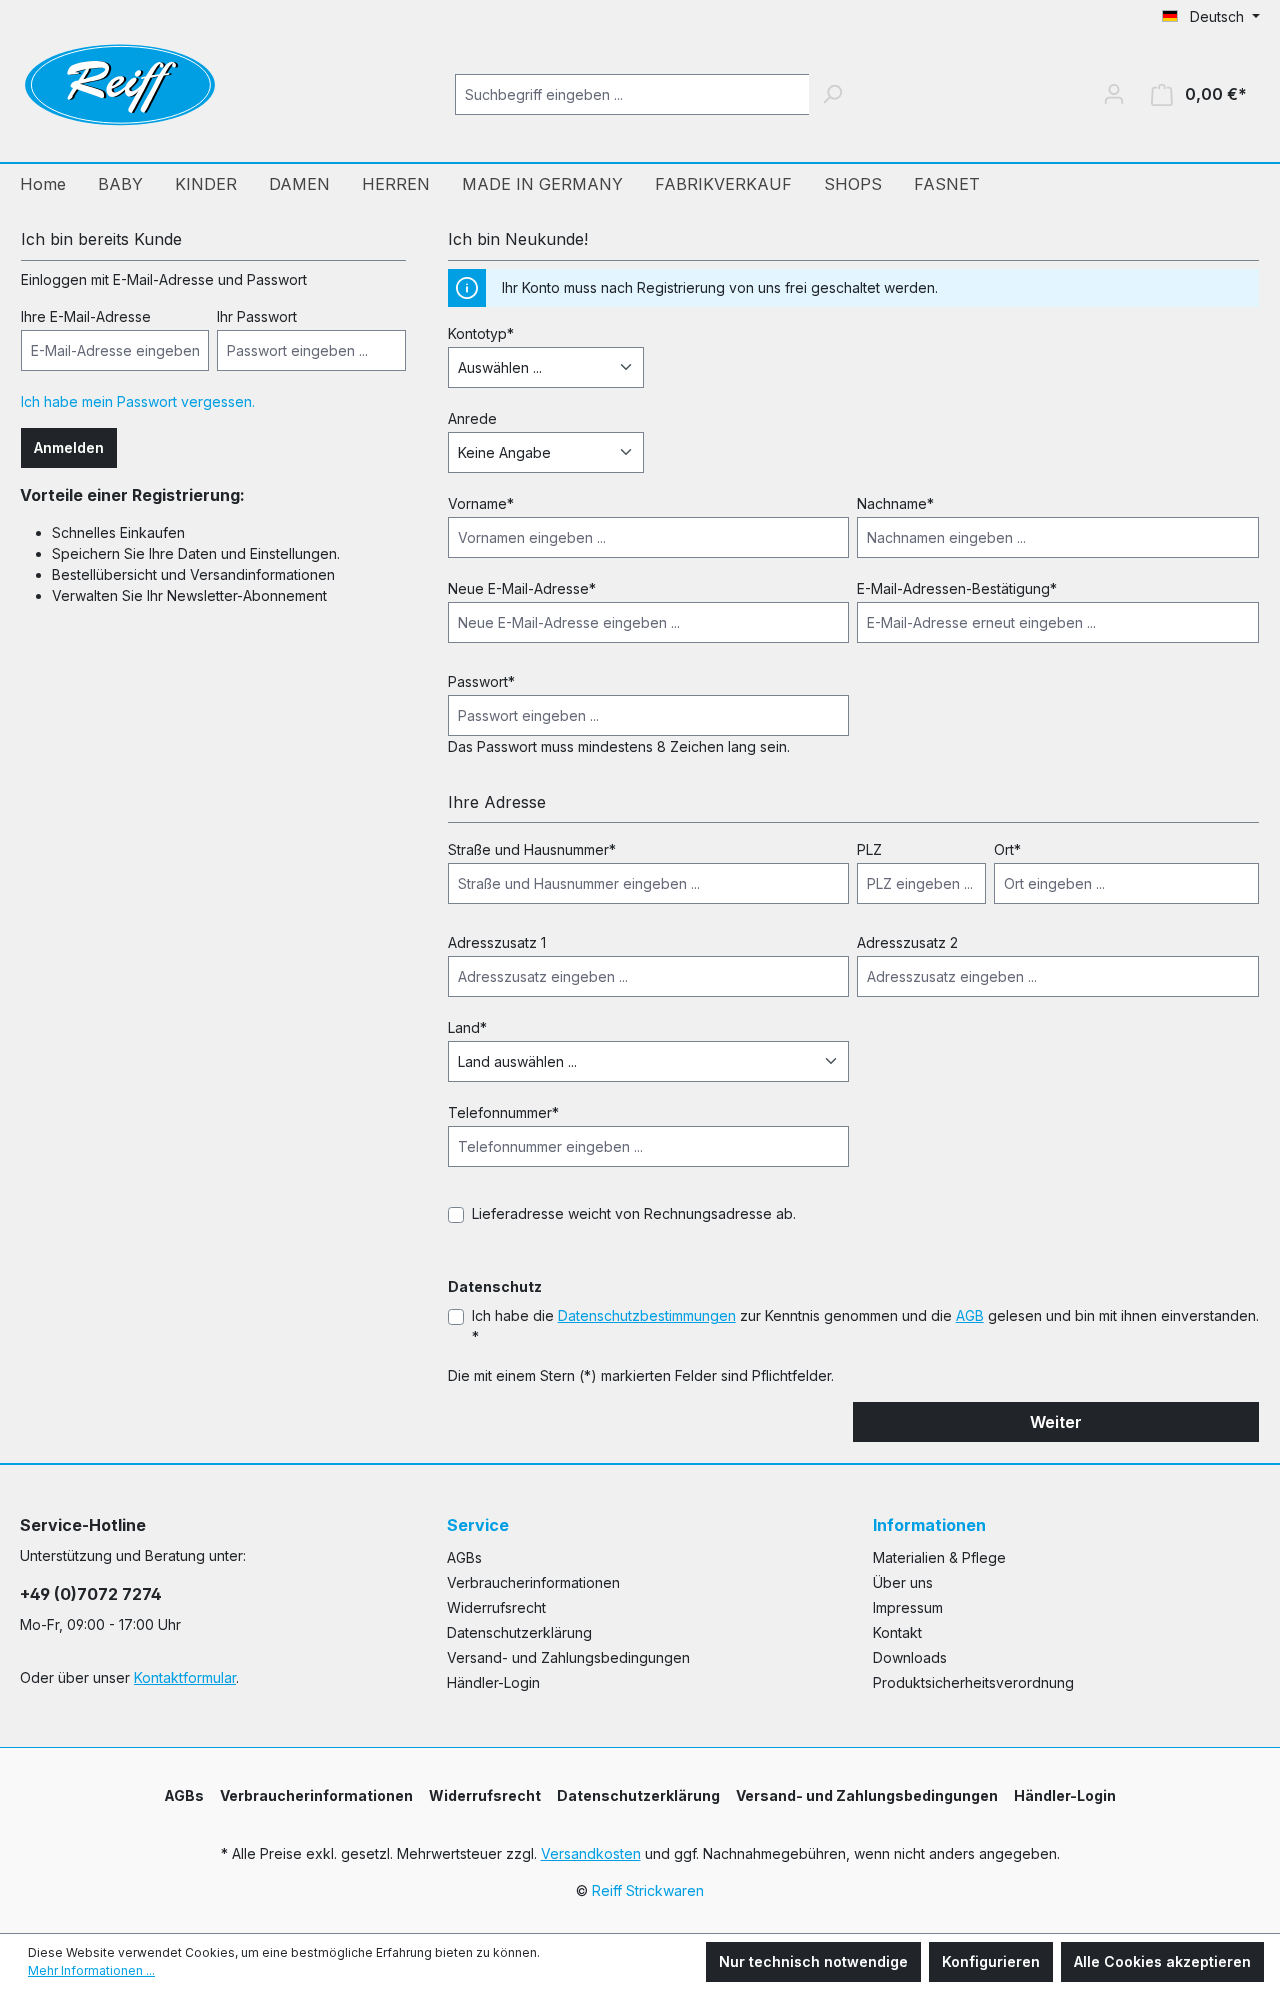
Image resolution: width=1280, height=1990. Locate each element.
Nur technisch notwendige (813, 1961)
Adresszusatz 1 (497, 942)
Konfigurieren (991, 1961)
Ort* (1007, 849)
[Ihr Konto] (1114, 94)
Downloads (910, 1657)
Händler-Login (493, 1682)
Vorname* (481, 503)
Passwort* (481, 681)
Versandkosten (591, 1853)
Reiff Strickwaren (648, 1890)
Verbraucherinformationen (533, 1582)
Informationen (929, 1525)
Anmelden (69, 447)
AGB (970, 1315)
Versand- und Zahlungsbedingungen (568, 1657)
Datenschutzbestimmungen (647, 1315)
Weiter (1056, 1422)
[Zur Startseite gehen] (120, 90)
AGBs (464, 1557)
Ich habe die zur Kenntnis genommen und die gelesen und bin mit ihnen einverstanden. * (865, 1326)
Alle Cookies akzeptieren (1162, 1961)
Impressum (908, 1607)
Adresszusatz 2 (907, 942)
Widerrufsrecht (496, 1607)
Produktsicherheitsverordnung (973, 1682)
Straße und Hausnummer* (532, 849)
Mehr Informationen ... (91, 1970)
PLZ (869, 849)
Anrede (472, 418)
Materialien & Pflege (939, 1557)
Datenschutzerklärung (519, 1632)
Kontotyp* (481, 333)
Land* (467, 1027)
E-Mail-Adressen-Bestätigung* (957, 588)
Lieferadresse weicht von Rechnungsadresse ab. (634, 1213)
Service (478, 1525)
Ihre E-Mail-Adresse (86, 316)
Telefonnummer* (503, 1112)
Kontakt (897, 1632)
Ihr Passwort (257, 316)
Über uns (903, 1582)
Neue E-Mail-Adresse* (522, 588)
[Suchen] (832, 94)
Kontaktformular (185, 1677)
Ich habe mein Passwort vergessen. (138, 401)
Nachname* (895, 503)
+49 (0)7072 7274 (91, 1594)
